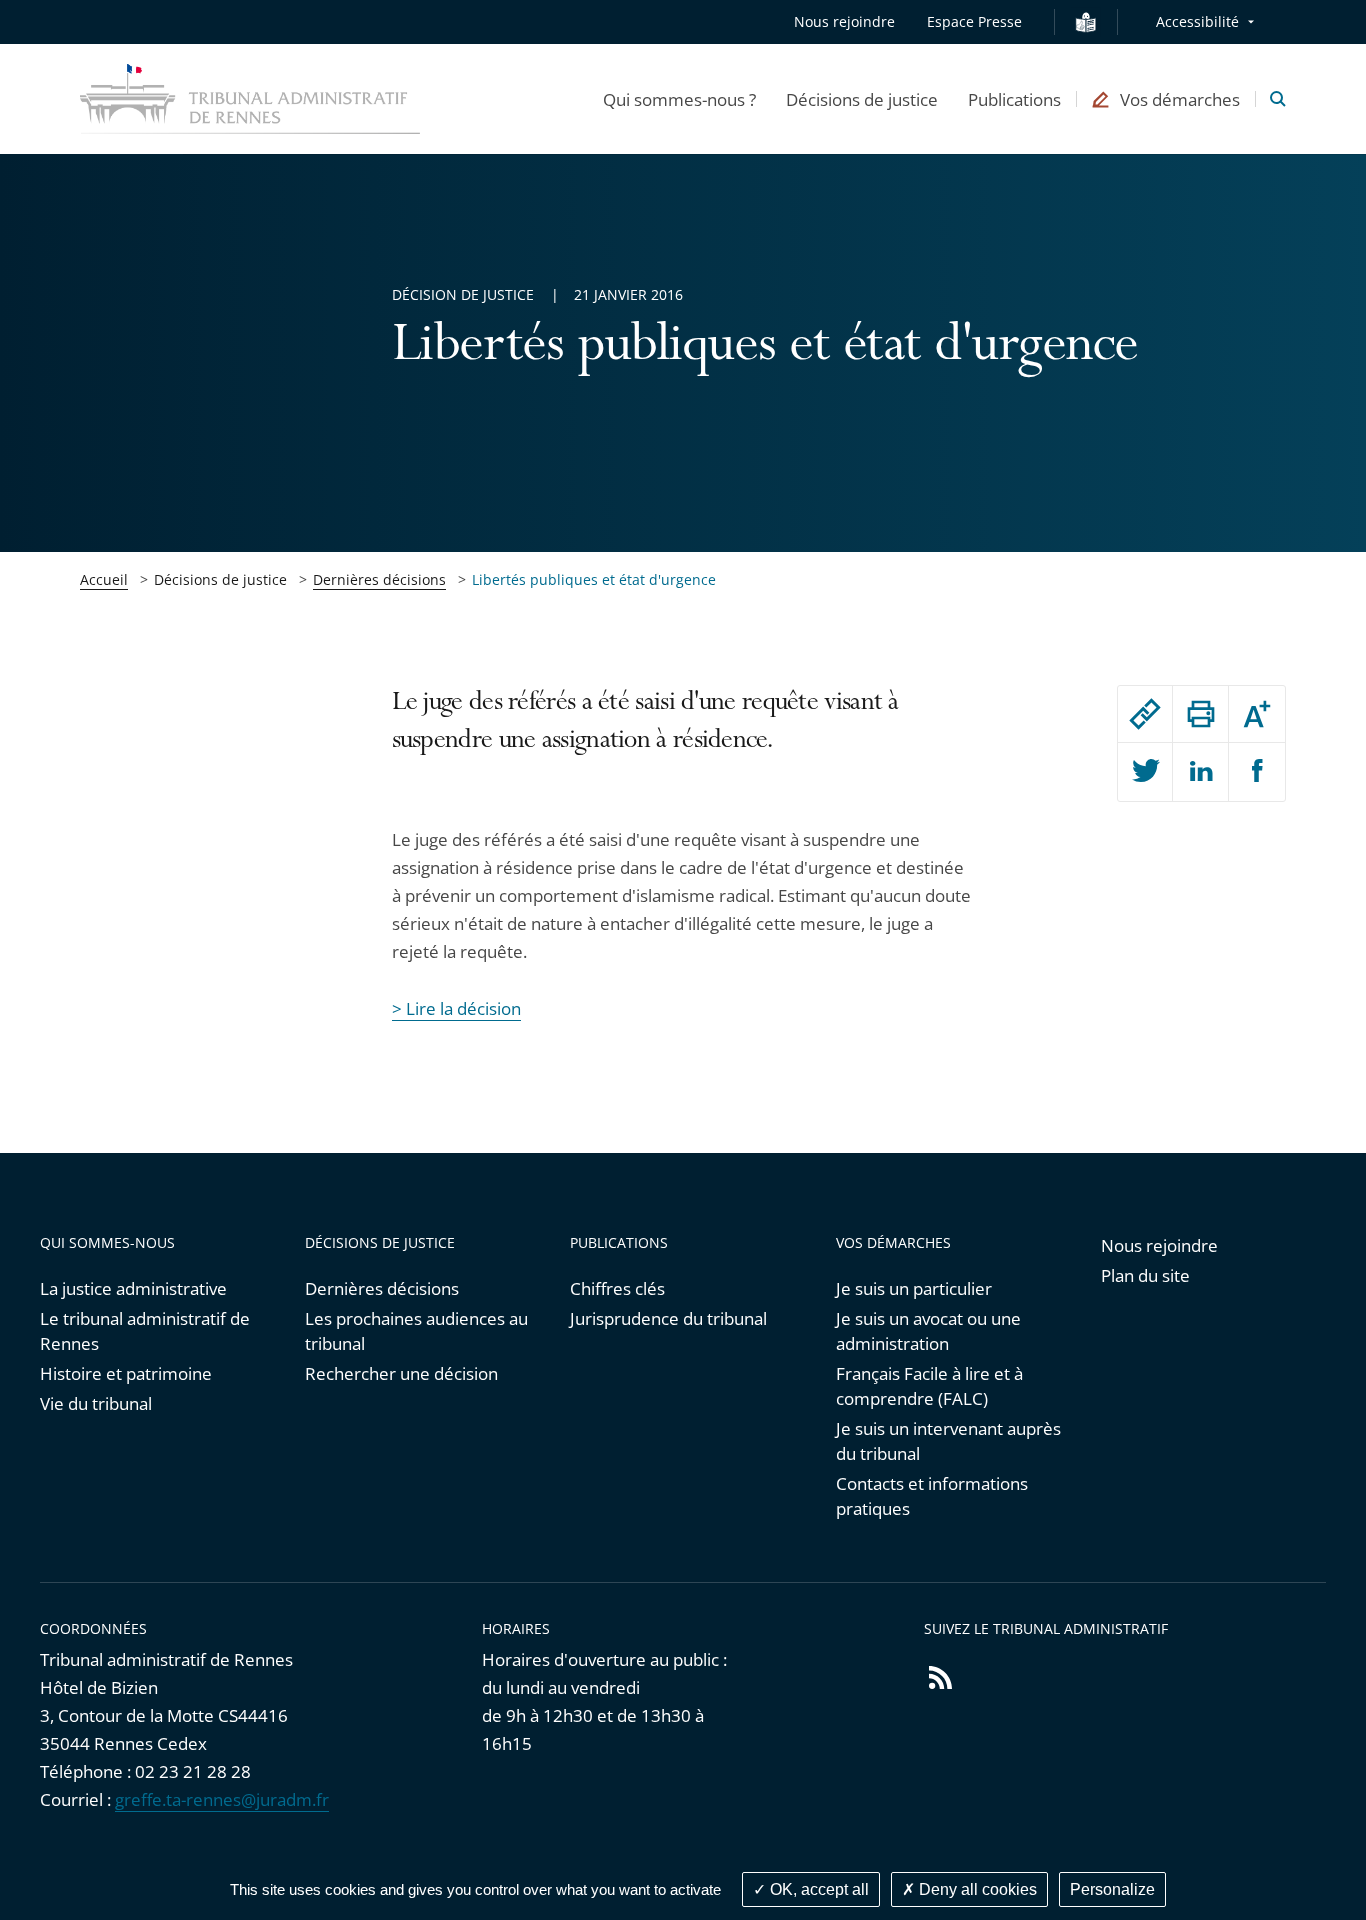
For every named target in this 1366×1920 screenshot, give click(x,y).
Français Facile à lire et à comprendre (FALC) (929, 1386)
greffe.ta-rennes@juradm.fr (222, 1799)
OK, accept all (817, 1889)
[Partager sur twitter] (1145, 772)
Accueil (104, 579)
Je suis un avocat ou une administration (928, 1331)
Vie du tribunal (96, 1403)
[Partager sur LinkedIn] (1200, 772)
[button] (679, 99)
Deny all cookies (976, 1889)
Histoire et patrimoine (126, 1373)
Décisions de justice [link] (220, 579)
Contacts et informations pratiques (932, 1496)
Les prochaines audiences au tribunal (416, 1331)
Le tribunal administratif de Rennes (145, 1331)
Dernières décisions (379, 579)
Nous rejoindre (844, 21)
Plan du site (1145, 1275)
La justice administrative (133, 1288)
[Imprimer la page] (1200, 714)
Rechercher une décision (401, 1373)
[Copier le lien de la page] (1145, 714)
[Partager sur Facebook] (1257, 772)
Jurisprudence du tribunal (668, 1318)
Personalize (1112, 1889)
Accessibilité (1197, 21)
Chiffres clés (617, 1288)
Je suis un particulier (914, 1288)
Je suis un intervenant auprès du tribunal (948, 1441)
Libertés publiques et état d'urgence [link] (594, 579)
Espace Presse (974, 21)
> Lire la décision (456, 1008)
